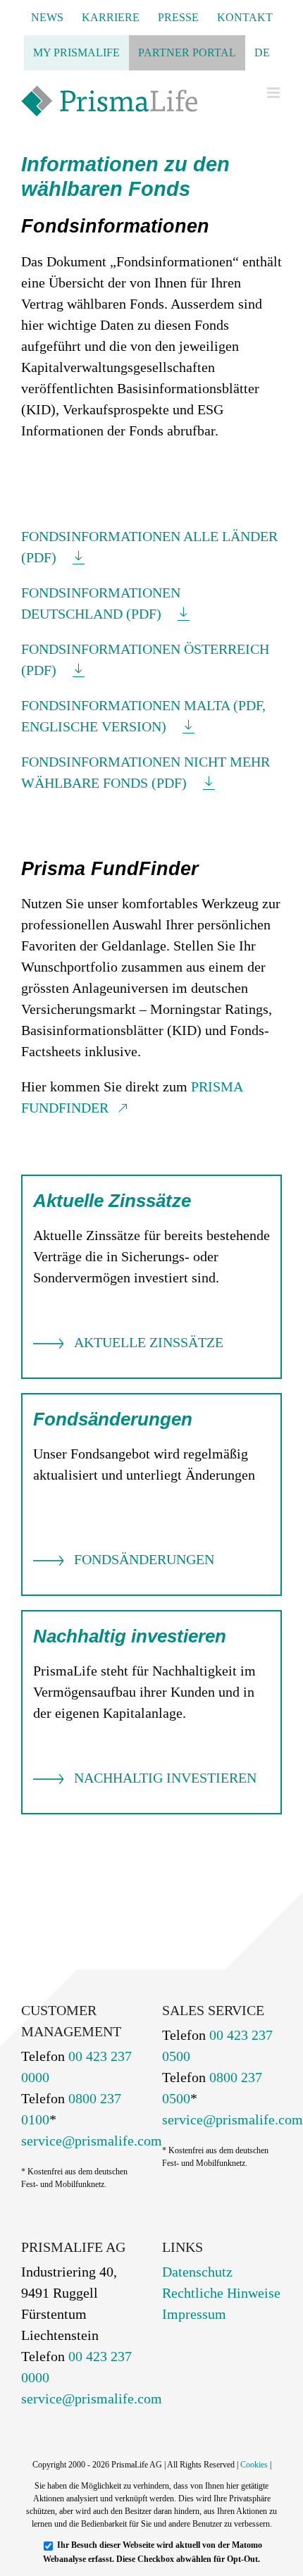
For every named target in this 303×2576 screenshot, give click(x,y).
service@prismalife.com (92, 2141)
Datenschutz (197, 2272)
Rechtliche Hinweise (221, 2293)
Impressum (194, 2314)
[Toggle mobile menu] (274, 93)
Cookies (254, 2465)
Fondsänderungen (144, 1559)
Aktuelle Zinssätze (149, 1342)
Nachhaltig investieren (165, 1778)
